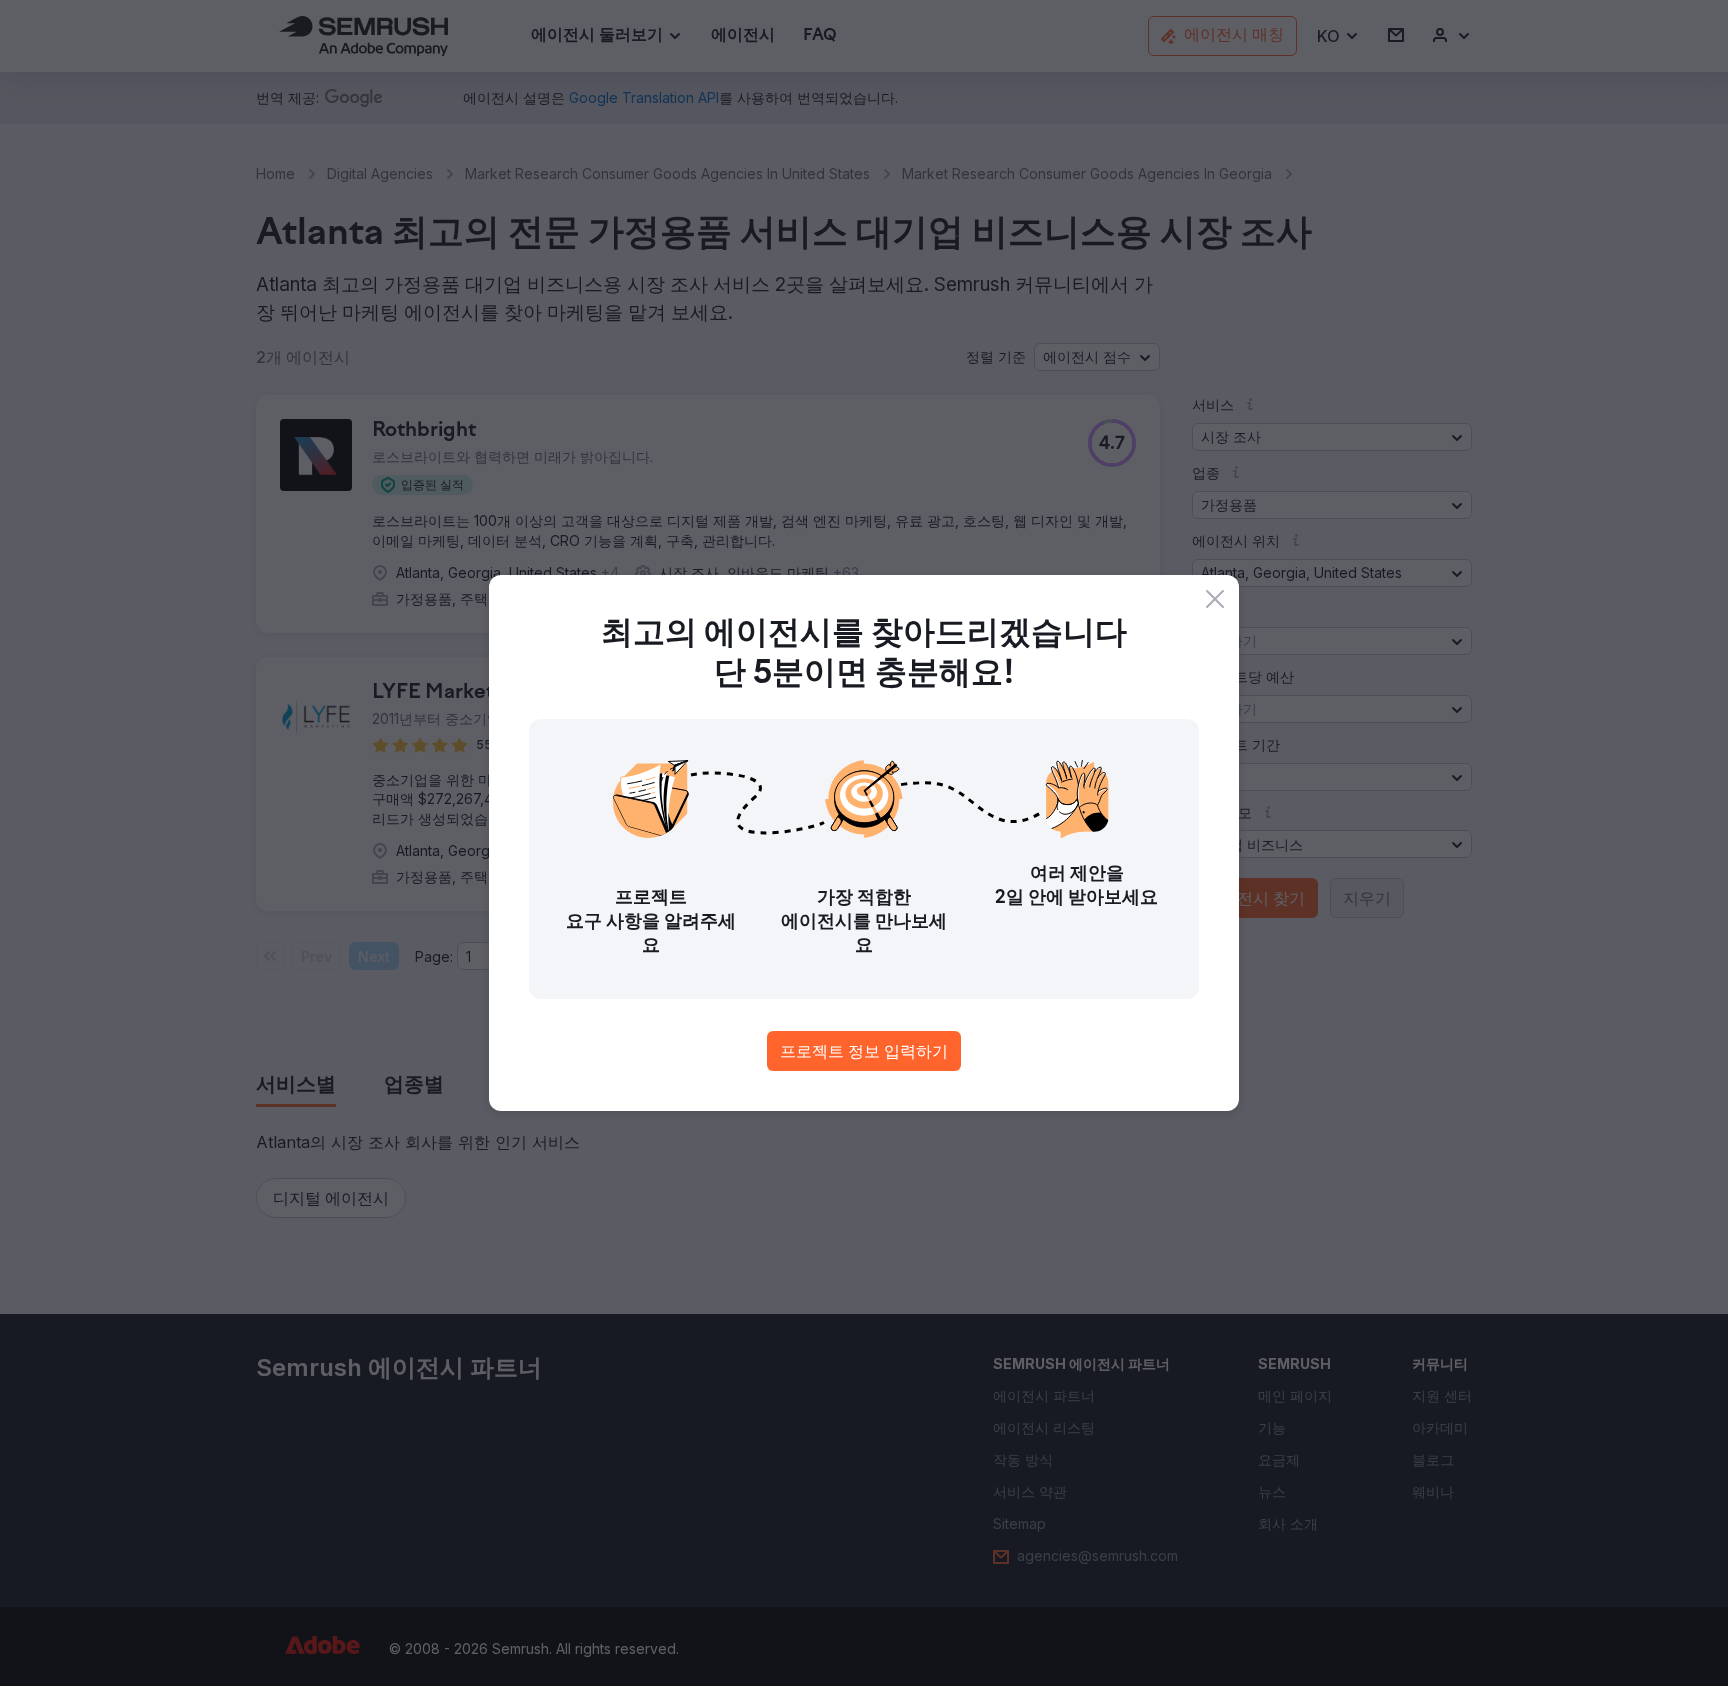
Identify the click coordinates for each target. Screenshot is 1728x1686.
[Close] (1215, 599)
